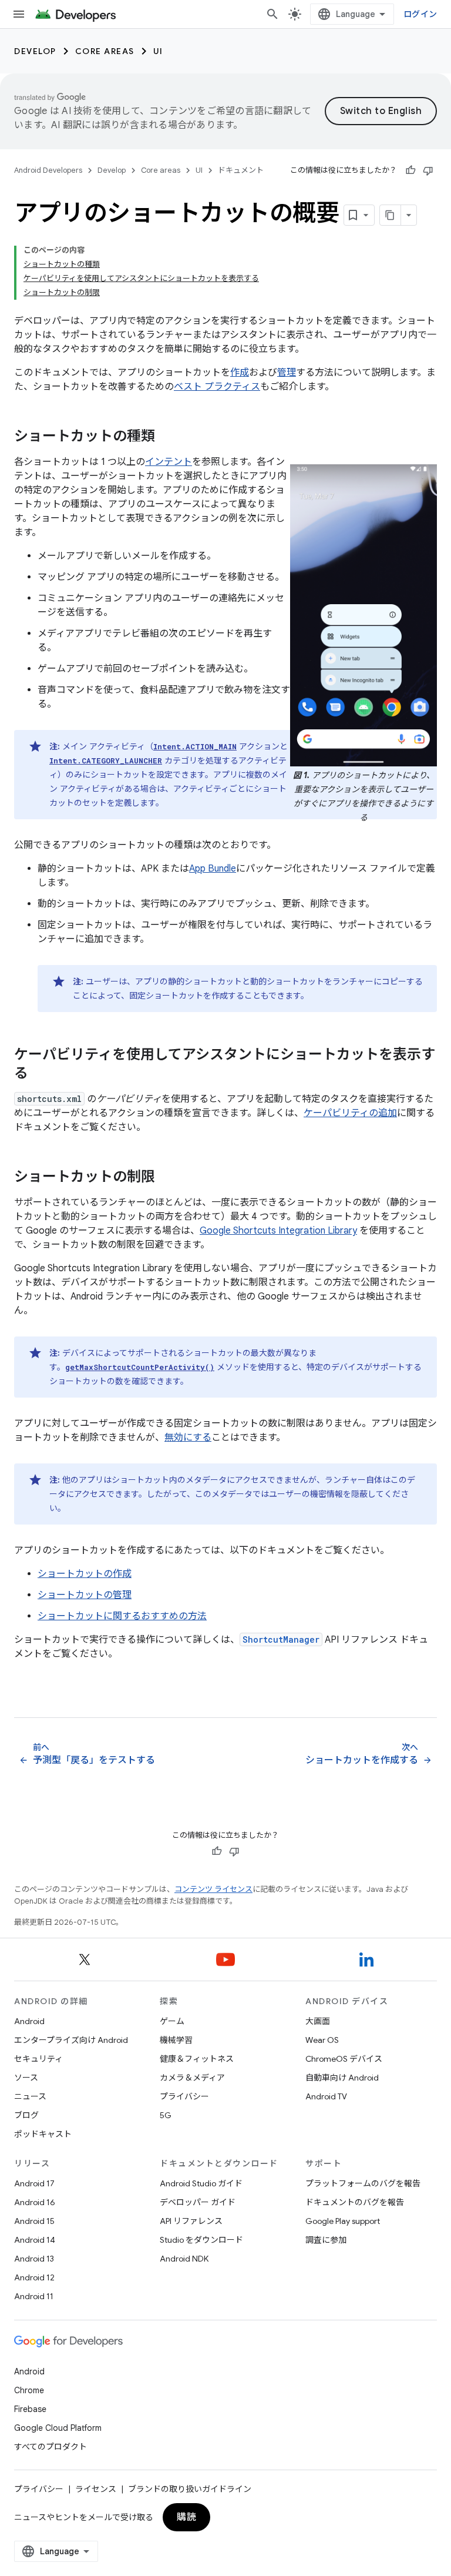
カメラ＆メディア (192, 2078)
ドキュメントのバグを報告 (355, 2202)
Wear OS (322, 2040)
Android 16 (35, 2202)
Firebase (30, 2409)
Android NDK (184, 2259)
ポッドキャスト (43, 2134)
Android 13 (34, 2259)
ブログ (26, 2115)
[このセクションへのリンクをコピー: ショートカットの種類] (167, 437)
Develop (35, 51)
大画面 (318, 2021)
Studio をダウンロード (201, 2240)
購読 (186, 2517)
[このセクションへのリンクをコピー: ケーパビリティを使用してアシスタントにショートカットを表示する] (40, 1074)
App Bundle (213, 869)
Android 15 (34, 2221)
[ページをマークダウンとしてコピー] (391, 215)
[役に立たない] (428, 170)
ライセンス (96, 2489)
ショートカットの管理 (85, 1595)
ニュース (30, 2096)
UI (158, 51)
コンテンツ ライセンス (213, 1889)
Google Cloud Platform (58, 2428)
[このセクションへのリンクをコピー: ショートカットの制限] (167, 1178)
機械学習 (176, 2040)
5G (166, 2115)
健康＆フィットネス (197, 2059)
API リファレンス (191, 2221)
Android (29, 2021)
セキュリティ (38, 2059)
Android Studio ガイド (201, 2183)
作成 (240, 373)
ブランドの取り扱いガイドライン (190, 2489)
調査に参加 (326, 2240)
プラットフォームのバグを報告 (363, 2183)
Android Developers (48, 170)
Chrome (29, 2390)
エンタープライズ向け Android (71, 2040)
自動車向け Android (342, 2078)
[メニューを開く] (19, 14)
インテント (169, 462)
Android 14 (35, 2240)
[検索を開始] (272, 14)
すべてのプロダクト (51, 2447)
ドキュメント (241, 170)
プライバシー (184, 2096)
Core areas (105, 51)
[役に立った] (410, 170)
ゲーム (172, 2021)
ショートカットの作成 (85, 1574)
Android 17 (34, 2183)
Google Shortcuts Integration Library (278, 1231)
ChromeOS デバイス (344, 2059)
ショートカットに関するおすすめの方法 (122, 1616)
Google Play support (343, 2221)
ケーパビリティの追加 (350, 1113)
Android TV (326, 2096)
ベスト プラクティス (217, 387)
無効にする (188, 1438)
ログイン (420, 14)
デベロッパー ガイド (198, 2202)
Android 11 (34, 2296)
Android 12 (34, 2277)
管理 (287, 373)
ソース (26, 2078)
